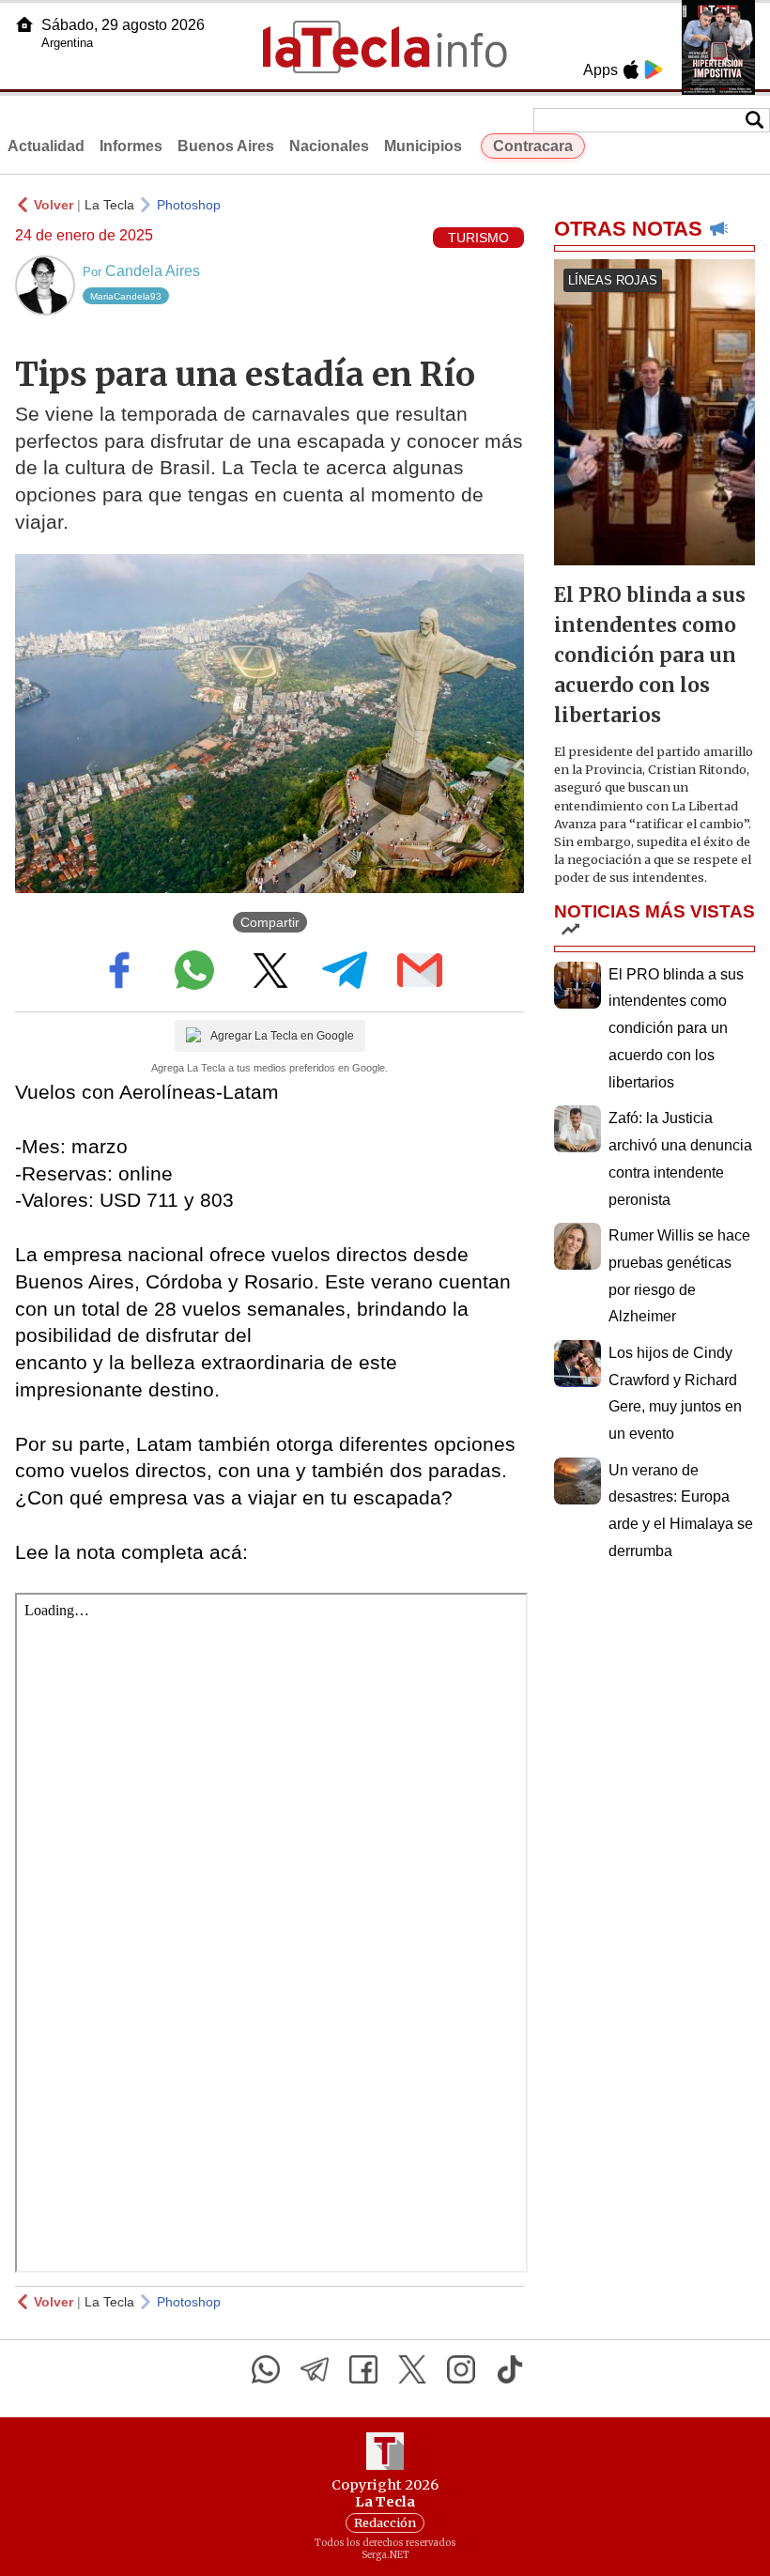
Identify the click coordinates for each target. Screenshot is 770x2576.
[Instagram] (461, 2369)
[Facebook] (363, 2369)
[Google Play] (654, 69)
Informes (131, 146)
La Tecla (109, 205)
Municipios (423, 146)
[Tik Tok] (510, 2369)
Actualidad (46, 146)
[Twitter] (412, 2369)
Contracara (533, 146)
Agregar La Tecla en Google (282, 1036)
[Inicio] (24, 24)
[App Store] (631, 69)
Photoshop (189, 205)
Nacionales (329, 146)
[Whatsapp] (266, 2369)
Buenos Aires (226, 146)
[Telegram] (315, 2369)
